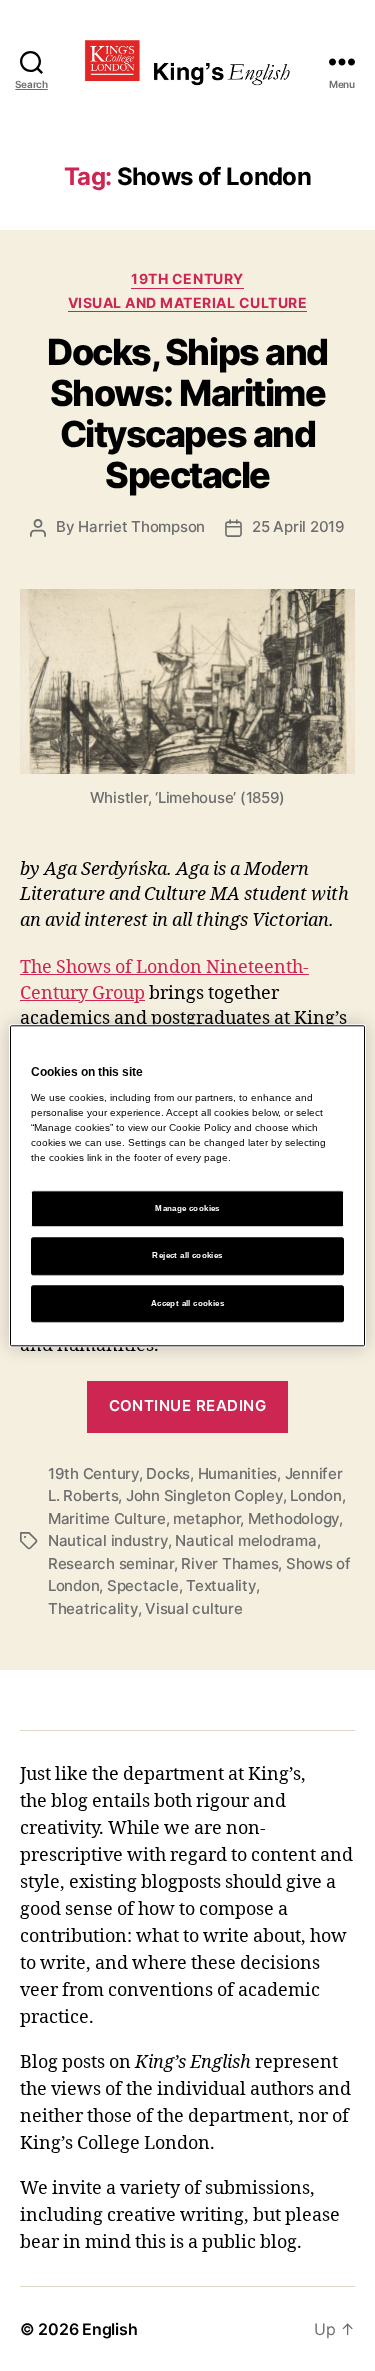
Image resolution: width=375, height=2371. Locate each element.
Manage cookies (187, 1209)
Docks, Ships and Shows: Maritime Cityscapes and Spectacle (187, 413)
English (109, 2329)
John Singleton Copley (204, 1495)
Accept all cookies (187, 1303)
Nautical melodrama (245, 1540)
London (315, 1495)
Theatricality (93, 1608)
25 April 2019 (298, 526)
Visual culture (193, 1608)
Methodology (293, 1518)
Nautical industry (108, 1540)
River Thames (229, 1563)
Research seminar (111, 1563)
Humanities (237, 1473)
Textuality (220, 1585)
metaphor (206, 1518)
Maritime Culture (107, 1518)
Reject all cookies (187, 1256)
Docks (168, 1473)
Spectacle (143, 1585)
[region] (187, 1185)
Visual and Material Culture (188, 302)
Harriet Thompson (141, 526)
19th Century (187, 278)
